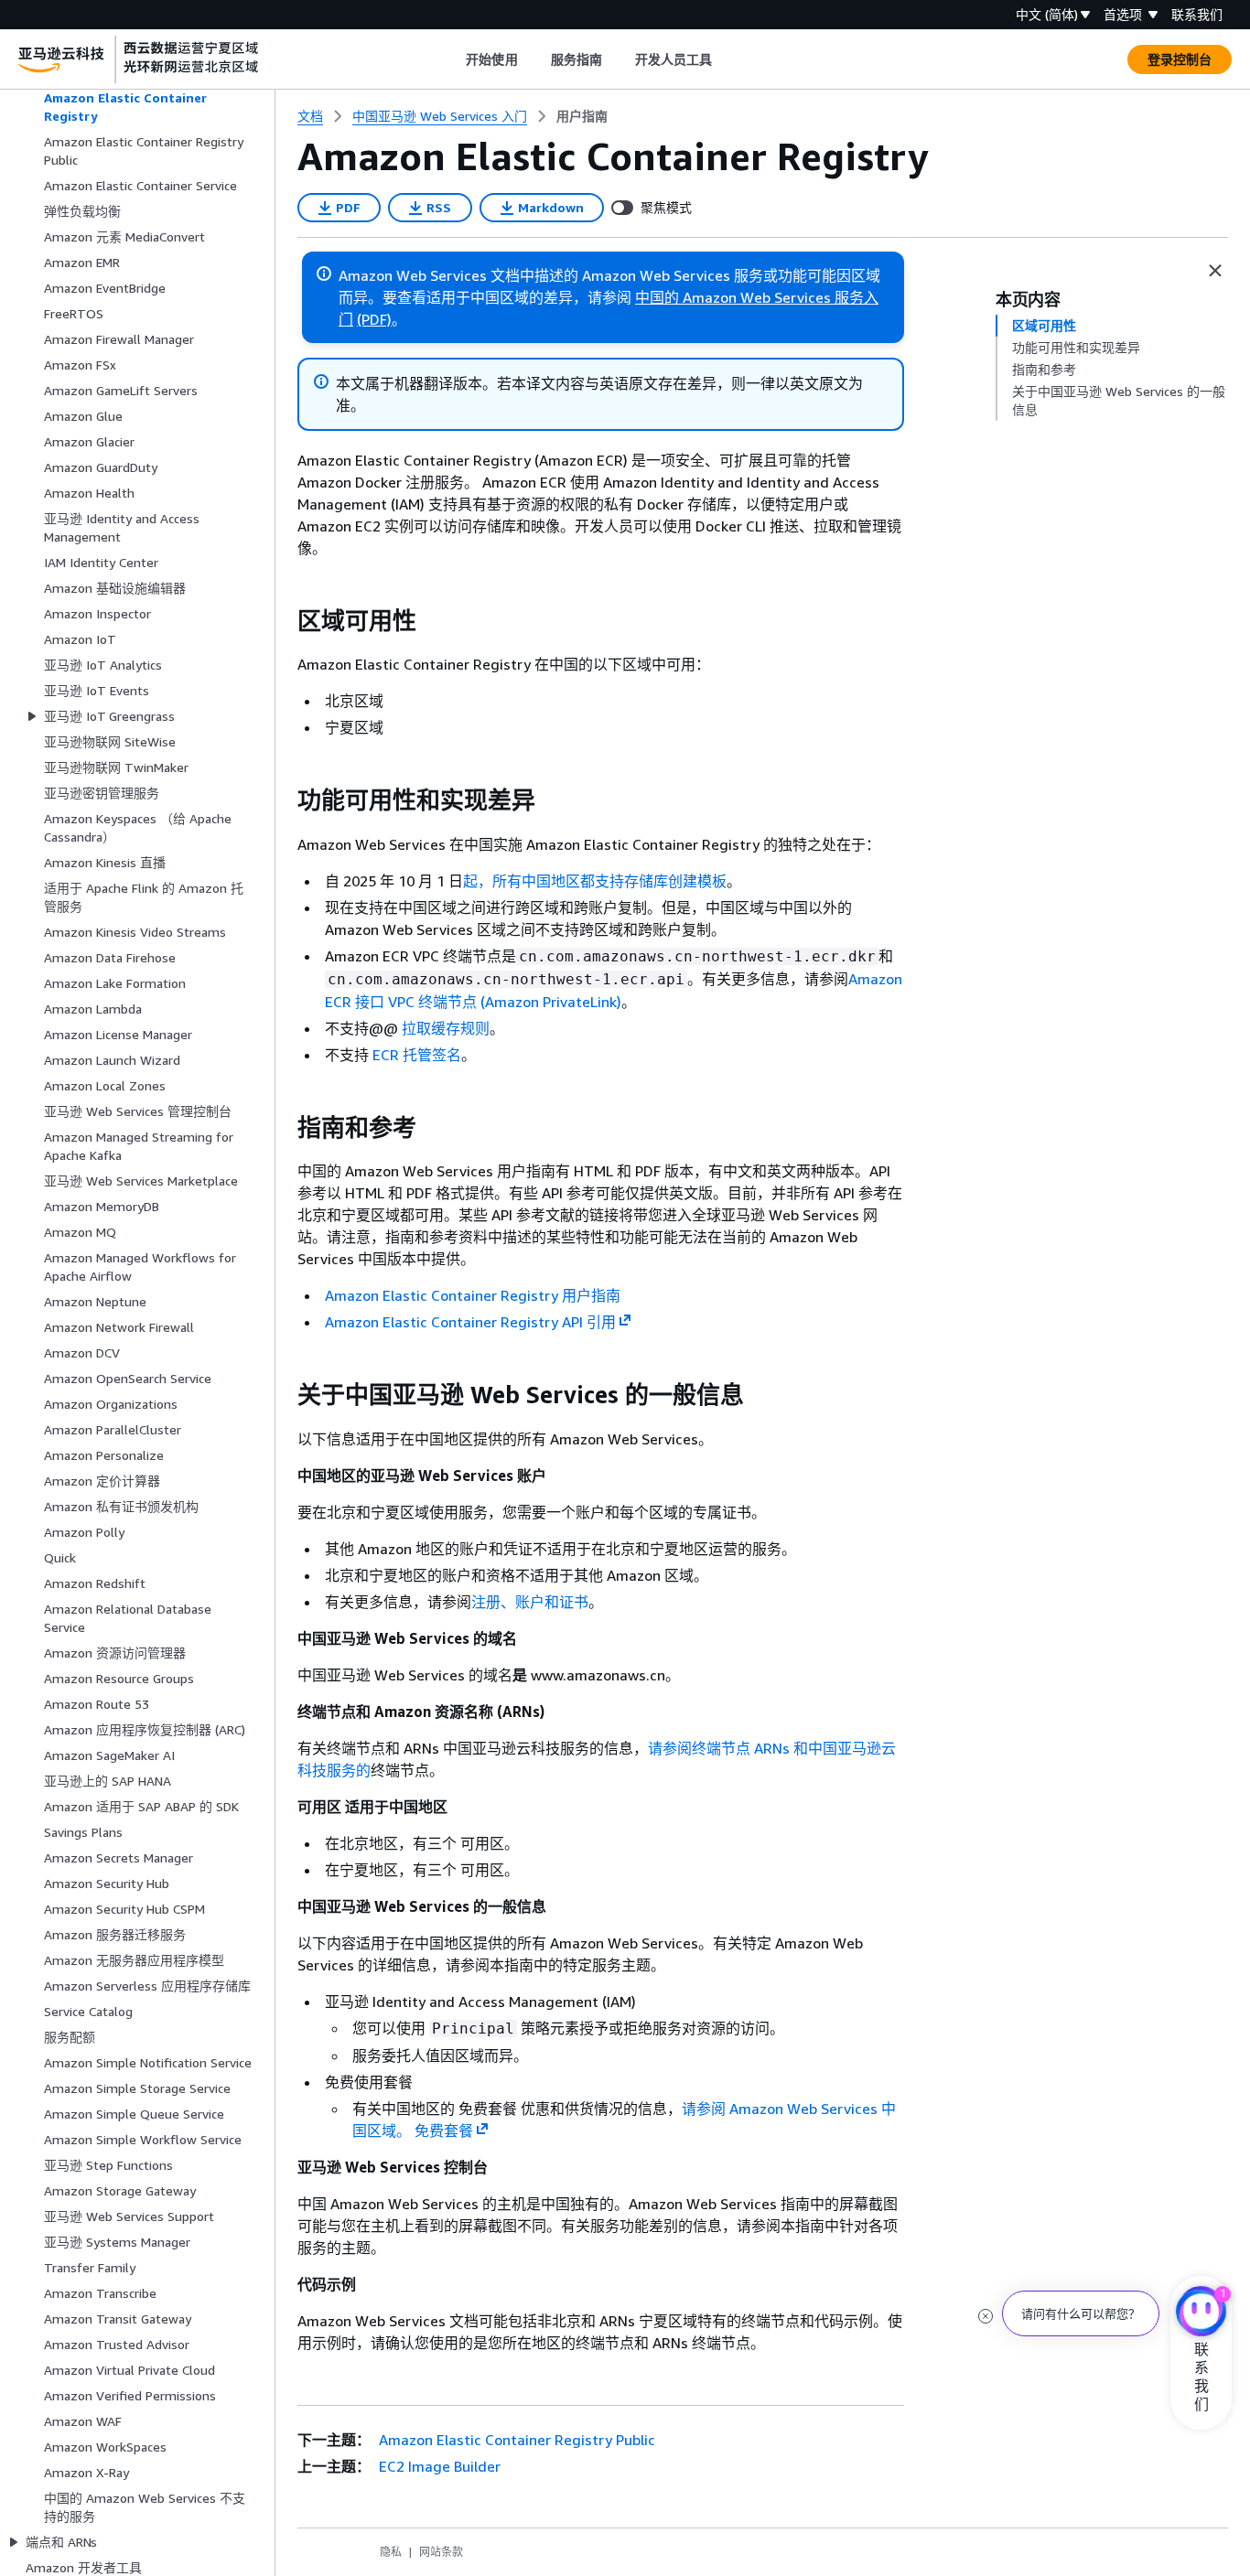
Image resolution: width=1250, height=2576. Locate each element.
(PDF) (374, 319)
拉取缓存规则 (446, 1028)
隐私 (391, 2552)
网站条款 (441, 2552)
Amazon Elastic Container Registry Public (515, 2440)
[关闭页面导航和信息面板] (1215, 271)
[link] (582, 116)
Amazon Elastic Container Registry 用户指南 (473, 1295)
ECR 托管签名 (417, 1055)
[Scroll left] (453, 59)
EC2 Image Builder (438, 2466)
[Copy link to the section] (283, 621)
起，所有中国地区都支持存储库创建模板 (595, 881)
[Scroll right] (726, 59)
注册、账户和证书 (530, 1602)
